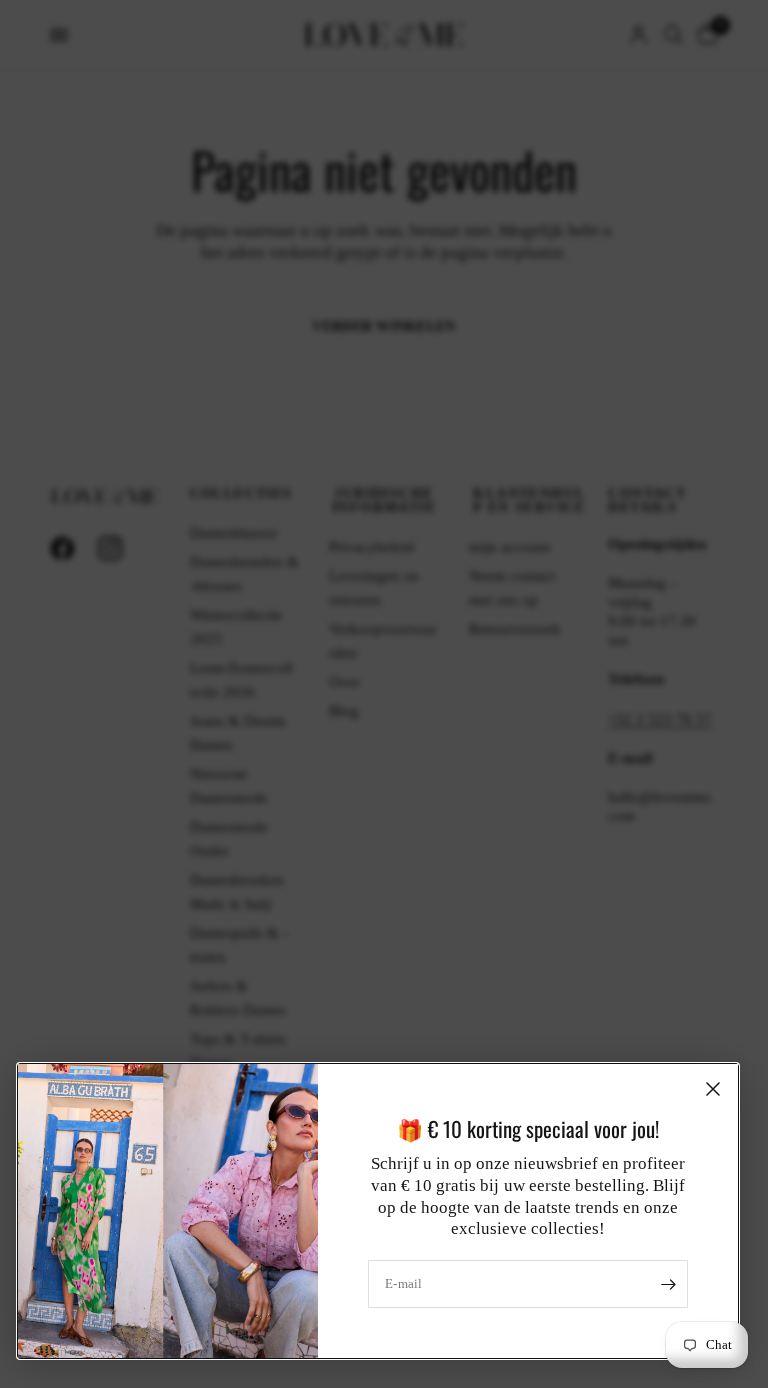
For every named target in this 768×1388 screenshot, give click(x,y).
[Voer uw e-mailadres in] (668, 1284)
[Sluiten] (713, 1089)
